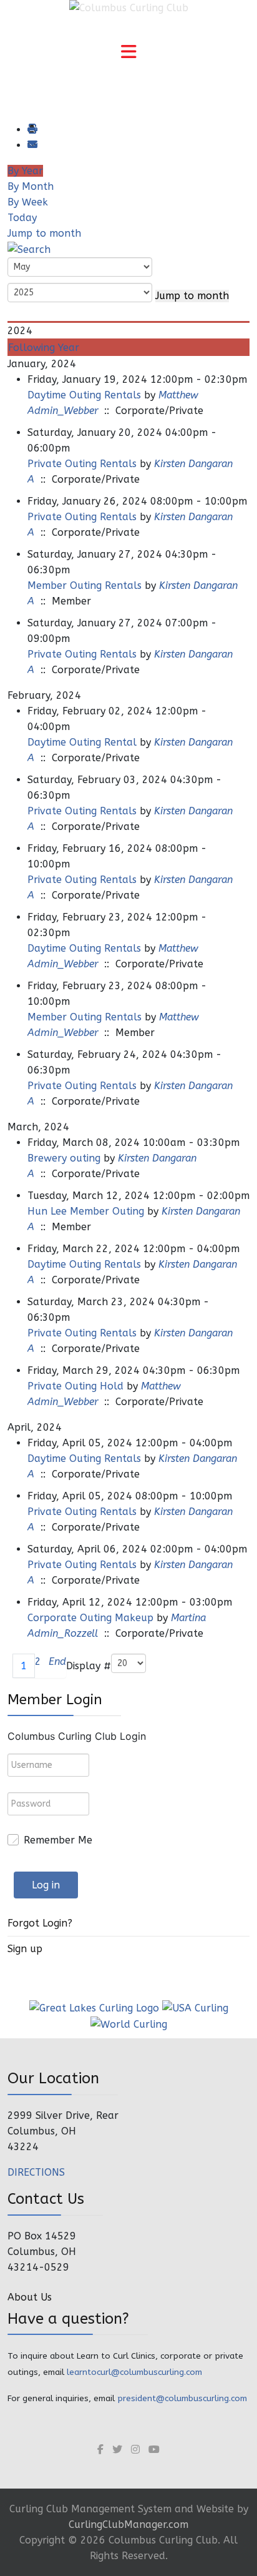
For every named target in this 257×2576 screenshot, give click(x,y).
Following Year (44, 348)
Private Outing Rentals (82, 464)
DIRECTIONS (36, 2172)
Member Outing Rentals (85, 585)
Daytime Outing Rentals (84, 395)
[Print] (32, 130)
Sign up (25, 1949)
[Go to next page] (45, 1666)
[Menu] (128, 53)
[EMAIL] (32, 145)
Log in (46, 1885)
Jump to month (44, 233)
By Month (31, 186)
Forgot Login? (40, 1923)
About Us (30, 2297)
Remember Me (58, 1840)
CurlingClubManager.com (128, 2524)
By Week (28, 202)
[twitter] (117, 2450)
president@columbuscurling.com (182, 2398)
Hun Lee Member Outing (86, 1211)
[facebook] (100, 2450)
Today (22, 218)
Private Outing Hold (75, 1386)
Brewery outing (64, 1158)
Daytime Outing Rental (82, 742)
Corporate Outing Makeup (90, 1618)
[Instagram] (135, 2450)
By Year (25, 171)
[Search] (29, 249)
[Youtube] (154, 2450)
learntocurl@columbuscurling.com (134, 2372)
